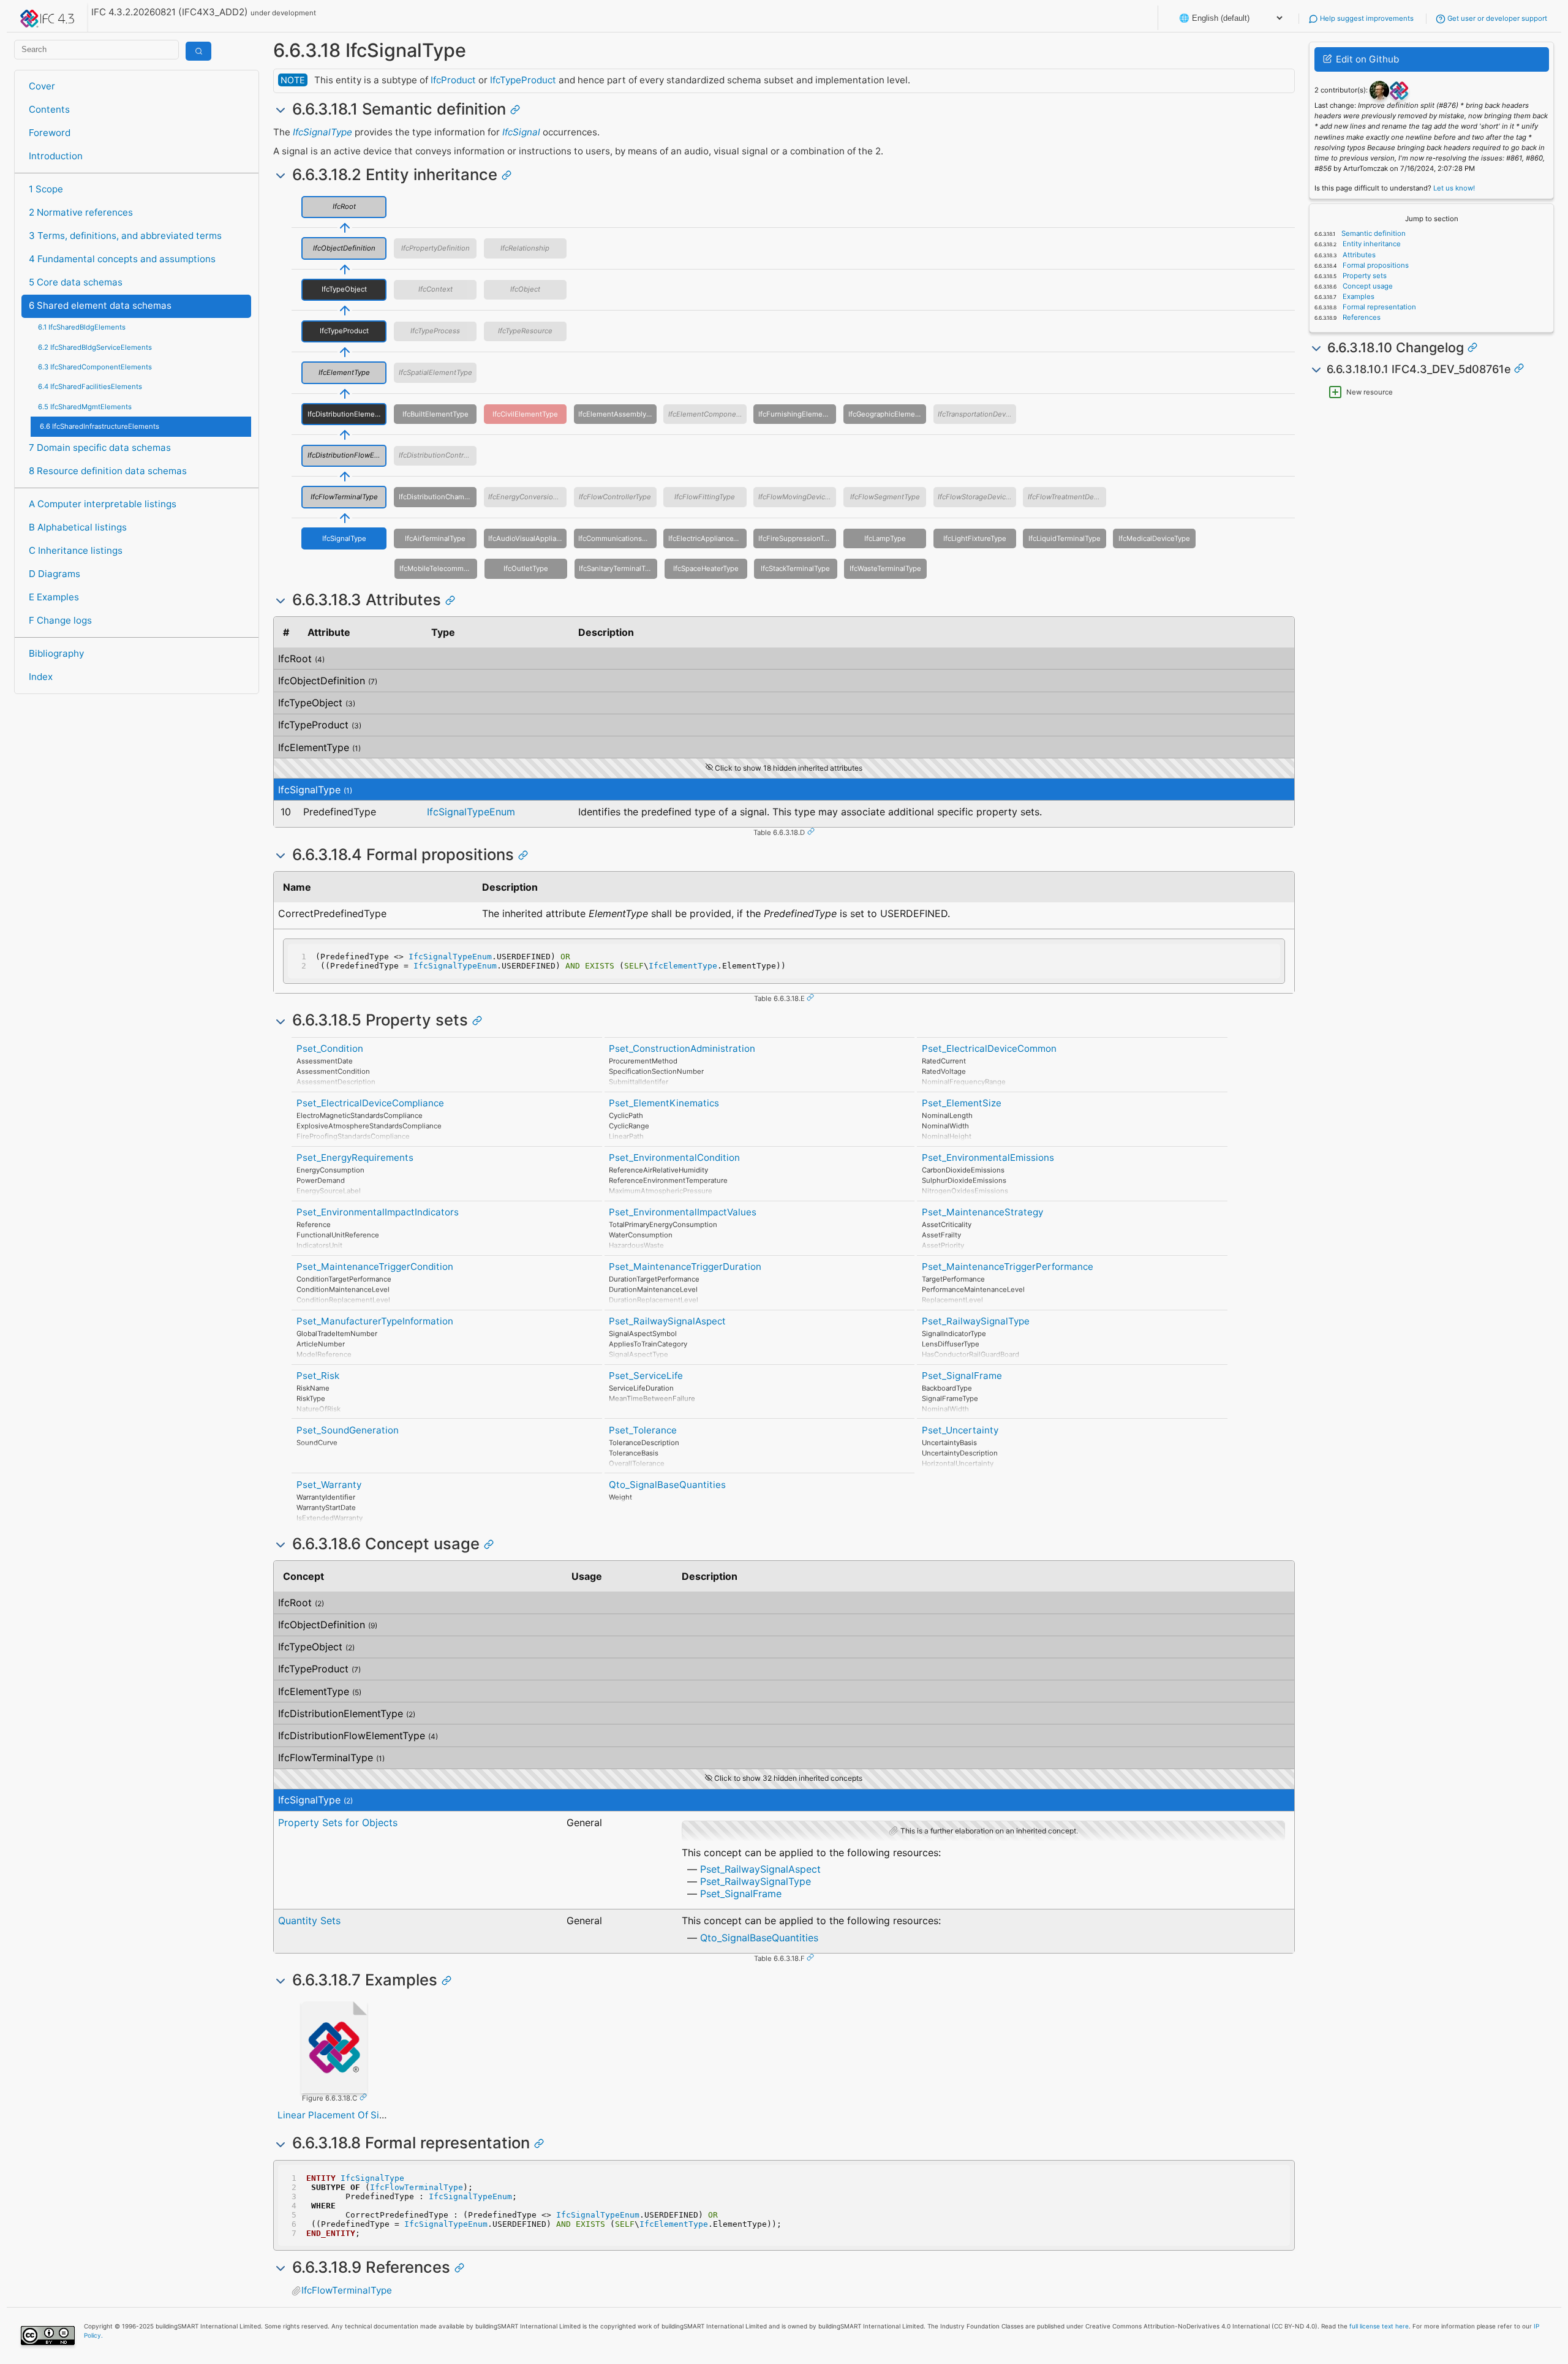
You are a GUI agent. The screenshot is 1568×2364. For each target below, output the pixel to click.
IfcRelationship (525, 248)
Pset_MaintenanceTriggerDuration (685, 1267)
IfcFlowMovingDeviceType (797, 497)
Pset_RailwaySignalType (976, 1321)
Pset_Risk (318, 1376)
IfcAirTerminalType (435, 538)
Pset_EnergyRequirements (355, 1157)
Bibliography (56, 653)
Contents (49, 109)
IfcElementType (344, 372)
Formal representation (1378, 307)
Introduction (56, 156)
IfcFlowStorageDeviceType (977, 497)
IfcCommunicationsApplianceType (617, 538)
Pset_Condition (330, 1048)
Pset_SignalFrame (962, 1376)
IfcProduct (453, 80)
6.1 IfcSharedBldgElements (82, 327)
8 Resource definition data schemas (108, 471)
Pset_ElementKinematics (664, 1103)
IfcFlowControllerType (615, 497)
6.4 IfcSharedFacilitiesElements (90, 387)
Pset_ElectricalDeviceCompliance (370, 1103)
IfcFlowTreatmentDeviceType (1067, 497)
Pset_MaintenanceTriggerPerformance (1008, 1267)
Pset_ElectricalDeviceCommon (989, 1048)
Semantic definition (1373, 233)
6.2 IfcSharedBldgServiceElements (95, 347)
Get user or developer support (1496, 18)
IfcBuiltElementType (435, 414)
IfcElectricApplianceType (707, 538)
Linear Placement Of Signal (338, 2115)
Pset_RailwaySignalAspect (667, 1321)
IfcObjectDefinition (344, 248)
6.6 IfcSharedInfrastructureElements (100, 426)
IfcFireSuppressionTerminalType (797, 538)
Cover (42, 86)
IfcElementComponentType (707, 414)
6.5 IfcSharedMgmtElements (85, 407)
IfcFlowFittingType (705, 497)
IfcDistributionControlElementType (438, 455)
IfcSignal (521, 132)
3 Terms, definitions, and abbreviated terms (125, 236)
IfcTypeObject (344, 289)
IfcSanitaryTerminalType (618, 568)
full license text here (1379, 2326)
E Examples (54, 597)
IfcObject (525, 289)
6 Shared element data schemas (100, 305)
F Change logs (60, 620)
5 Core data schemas (76, 282)
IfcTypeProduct (523, 80)
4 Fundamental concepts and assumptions (122, 259)
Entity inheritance (1371, 244)
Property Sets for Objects (338, 1822)
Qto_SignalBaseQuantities (667, 1485)
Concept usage (1367, 286)
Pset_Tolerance (643, 1430)
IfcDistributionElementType (347, 414)
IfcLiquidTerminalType (1065, 538)
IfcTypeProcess (435, 331)
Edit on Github (1366, 59)
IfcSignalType (322, 132)
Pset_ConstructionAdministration (682, 1048)
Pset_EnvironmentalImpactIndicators (378, 1212)
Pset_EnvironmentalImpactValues (683, 1212)
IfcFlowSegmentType (885, 497)
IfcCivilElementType (525, 414)
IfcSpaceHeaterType (706, 568)
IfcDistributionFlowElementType (347, 455)
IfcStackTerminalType (795, 568)
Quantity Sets (309, 1920)
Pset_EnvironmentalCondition (674, 1157)
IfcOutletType (526, 568)
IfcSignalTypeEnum (471, 812)
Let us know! (1454, 188)
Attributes (1358, 255)
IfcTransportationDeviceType (977, 414)
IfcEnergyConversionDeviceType (527, 497)
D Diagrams (55, 574)
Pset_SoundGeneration (348, 1430)
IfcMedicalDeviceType (1154, 538)
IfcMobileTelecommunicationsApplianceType (438, 568)
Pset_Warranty (329, 1485)
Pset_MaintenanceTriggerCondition (375, 1267)
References (1361, 317)
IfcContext (435, 289)
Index (41, 677)
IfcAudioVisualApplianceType (527, 538)
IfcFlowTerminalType (344, 497)
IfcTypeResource (525, 331)
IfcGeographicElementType (887, 414)
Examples (1358, 296)
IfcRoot (344, 206)
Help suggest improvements (1366, 18)
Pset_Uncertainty (960, 1430)
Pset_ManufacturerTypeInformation (375, 1321)
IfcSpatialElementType (435, 372)
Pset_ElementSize (962, 1103)
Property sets (1364, 276)
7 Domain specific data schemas (100, 447)
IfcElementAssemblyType (617, 414)
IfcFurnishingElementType (797, 414)
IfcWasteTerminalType (885, 568)
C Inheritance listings (76, 550)
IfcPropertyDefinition (435, 248)
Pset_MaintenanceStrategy (982, 1212)
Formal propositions (1375, 265)
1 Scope (46, 189)
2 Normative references (81, 212)
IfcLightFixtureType (975, 538)
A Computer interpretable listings (103, 504)
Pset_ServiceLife (646, 1376)
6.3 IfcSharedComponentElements (95, 367)
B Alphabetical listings (78, 527)
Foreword (50, 133)
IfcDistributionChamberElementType (438, 497)
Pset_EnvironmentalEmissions (988, 1157)
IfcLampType (885, 538)
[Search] (198, 51)
